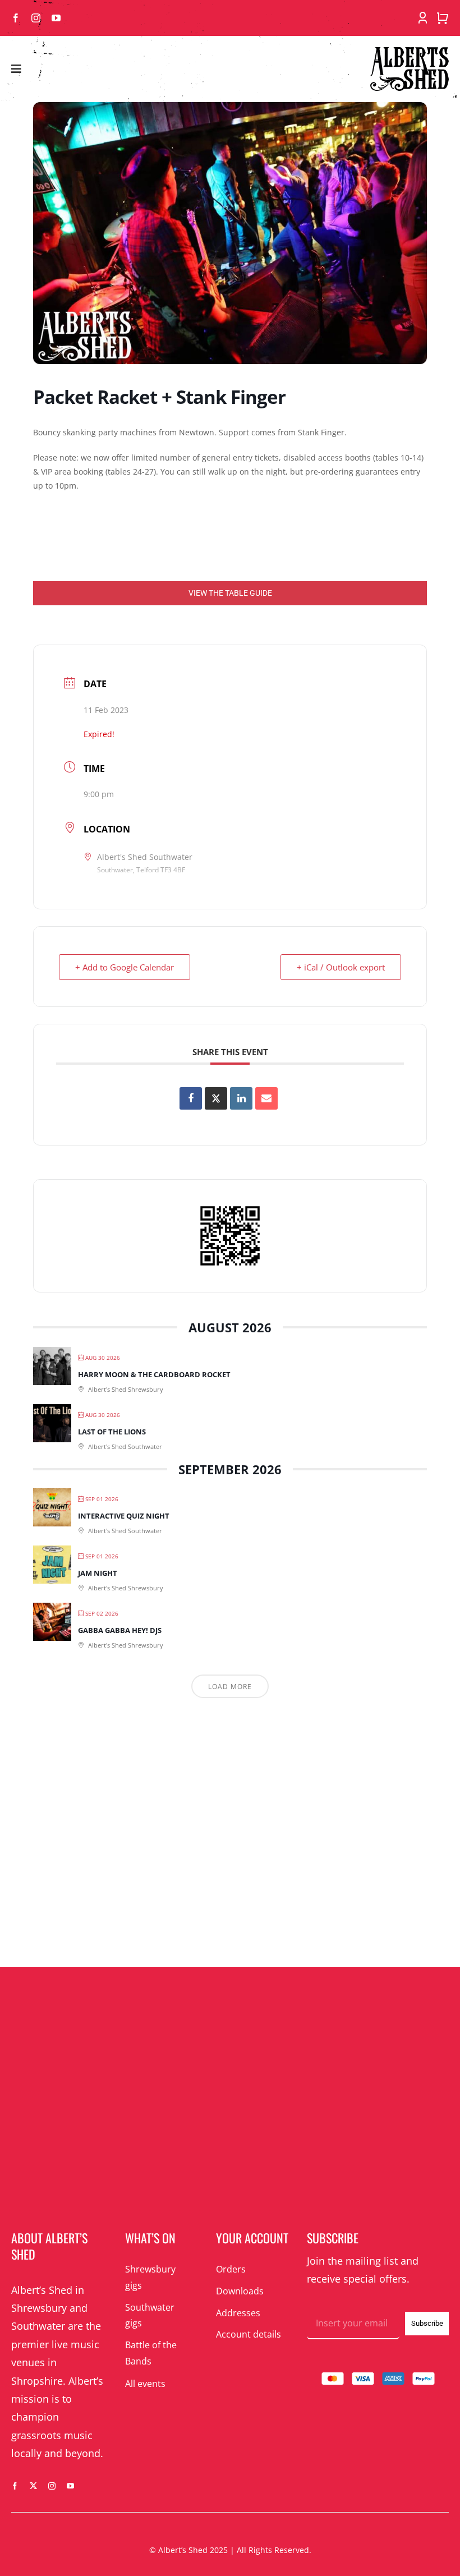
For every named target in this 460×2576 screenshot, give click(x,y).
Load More (230, 1687)
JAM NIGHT (98, 1573)
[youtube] (56, 18)
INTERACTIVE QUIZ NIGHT (124, 1516)
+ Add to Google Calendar (125, 967)
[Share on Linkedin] (241, 1098)
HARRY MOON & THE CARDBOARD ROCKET (154, 1374)
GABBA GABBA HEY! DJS (120, 1630)
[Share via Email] (266, 1098)
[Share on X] (216, 1098)
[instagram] (36, 18)
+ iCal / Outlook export (341, 967)
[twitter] (33, 2486)
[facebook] (16, 18)
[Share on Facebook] (191, 1098)
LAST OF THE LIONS (112, 1432)
